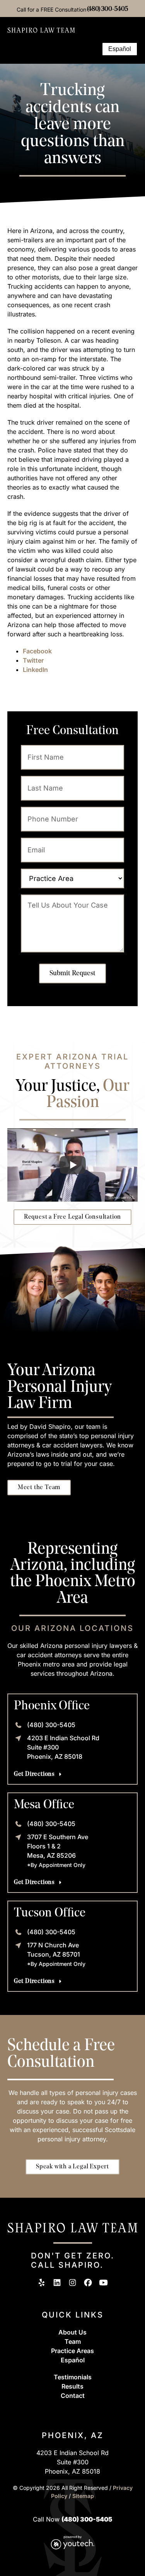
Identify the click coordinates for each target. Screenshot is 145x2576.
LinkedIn (35, 670)
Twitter (33, 660)
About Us (72, 2332)
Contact (73, 2396)
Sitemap (83, 2496)
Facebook (37, 651)
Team (73, 2341)
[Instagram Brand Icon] (72, 2283)
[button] (92, 49)
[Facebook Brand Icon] (88, 2283)
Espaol (73, 2360)
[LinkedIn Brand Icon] (57, 2283)
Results (72, 2386)
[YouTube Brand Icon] (103, 2283)
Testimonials (73, 2377)
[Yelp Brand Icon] (42, 2283)
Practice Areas (72, 2351)
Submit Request (72, 973)
